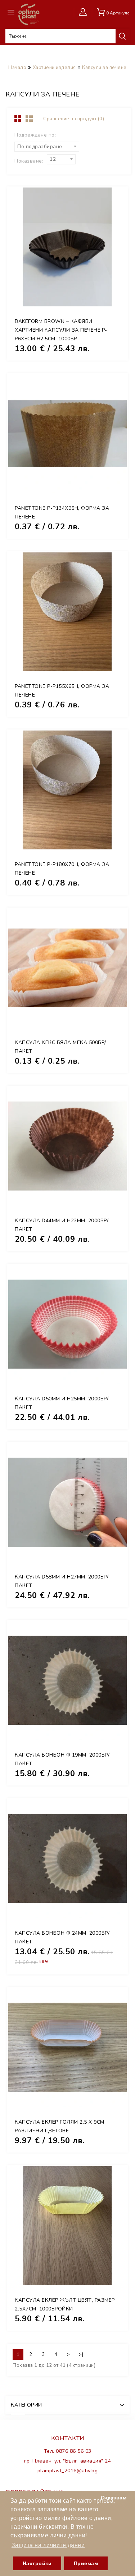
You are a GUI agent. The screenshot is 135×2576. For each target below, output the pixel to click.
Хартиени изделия (54, 68)
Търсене (122, 36)
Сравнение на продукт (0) (74, 119)
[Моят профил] (85, 12)
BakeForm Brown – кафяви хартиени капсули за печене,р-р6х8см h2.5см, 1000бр (61, 330)
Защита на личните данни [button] (48, 2545)
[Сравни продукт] (113, 296)
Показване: (29, 161)
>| (81, 2355)
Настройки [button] (37, 2563)
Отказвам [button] (114, 2498)
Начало (17, 68)
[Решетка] (18, 119)
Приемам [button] (86, 2563)
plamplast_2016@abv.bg (68, 2471)
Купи (113, 264)
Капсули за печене (104, 68)
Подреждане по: (35, 135)
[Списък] (31, 119)
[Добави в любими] (113, 280)
